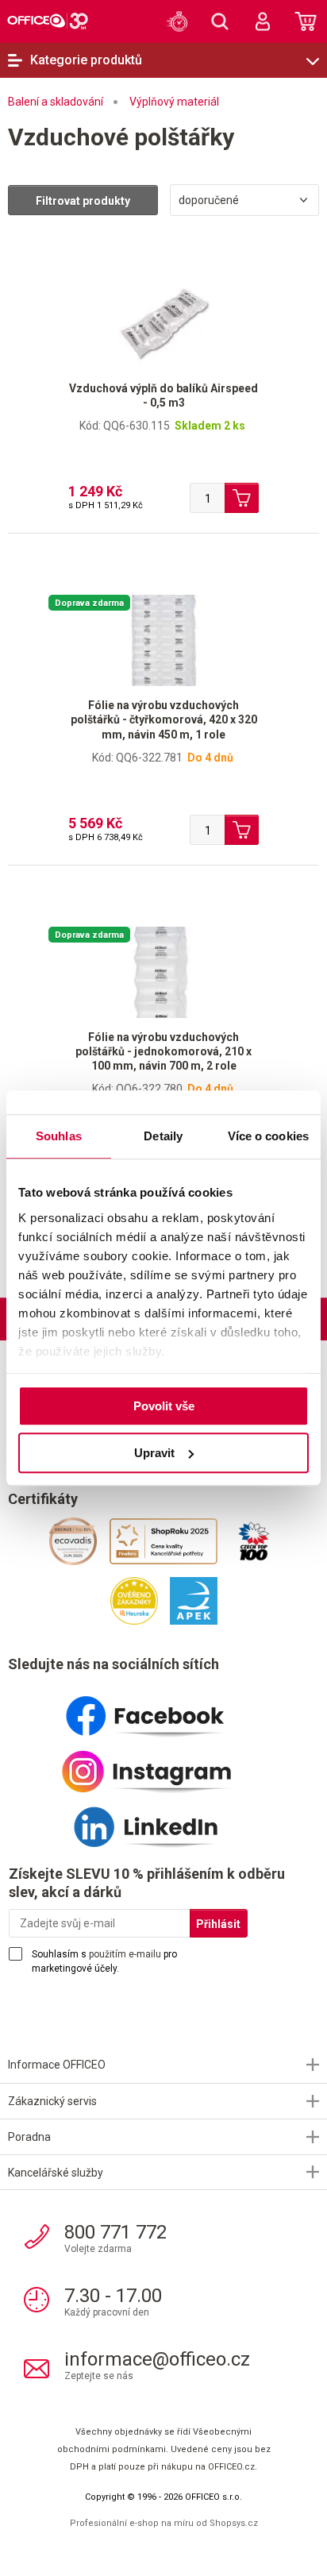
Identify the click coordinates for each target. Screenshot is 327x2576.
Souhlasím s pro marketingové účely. (104, 1961)
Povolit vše (164, 1406)
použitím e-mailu (125, 1954)
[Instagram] (163, 1765)
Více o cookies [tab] (268, 1136)
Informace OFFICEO (57, 2065)
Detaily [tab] (163, 1136)
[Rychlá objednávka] (177, 21)
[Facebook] (163, 1710)
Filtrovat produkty (83, 201)
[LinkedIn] (163, 1821)
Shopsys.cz (234, 2523)
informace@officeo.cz (157, 2359)
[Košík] (306, 21)
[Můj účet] (263, 21)
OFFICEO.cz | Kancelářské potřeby (48, 21)
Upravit (154, 1453)
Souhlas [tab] (59, 1136)
